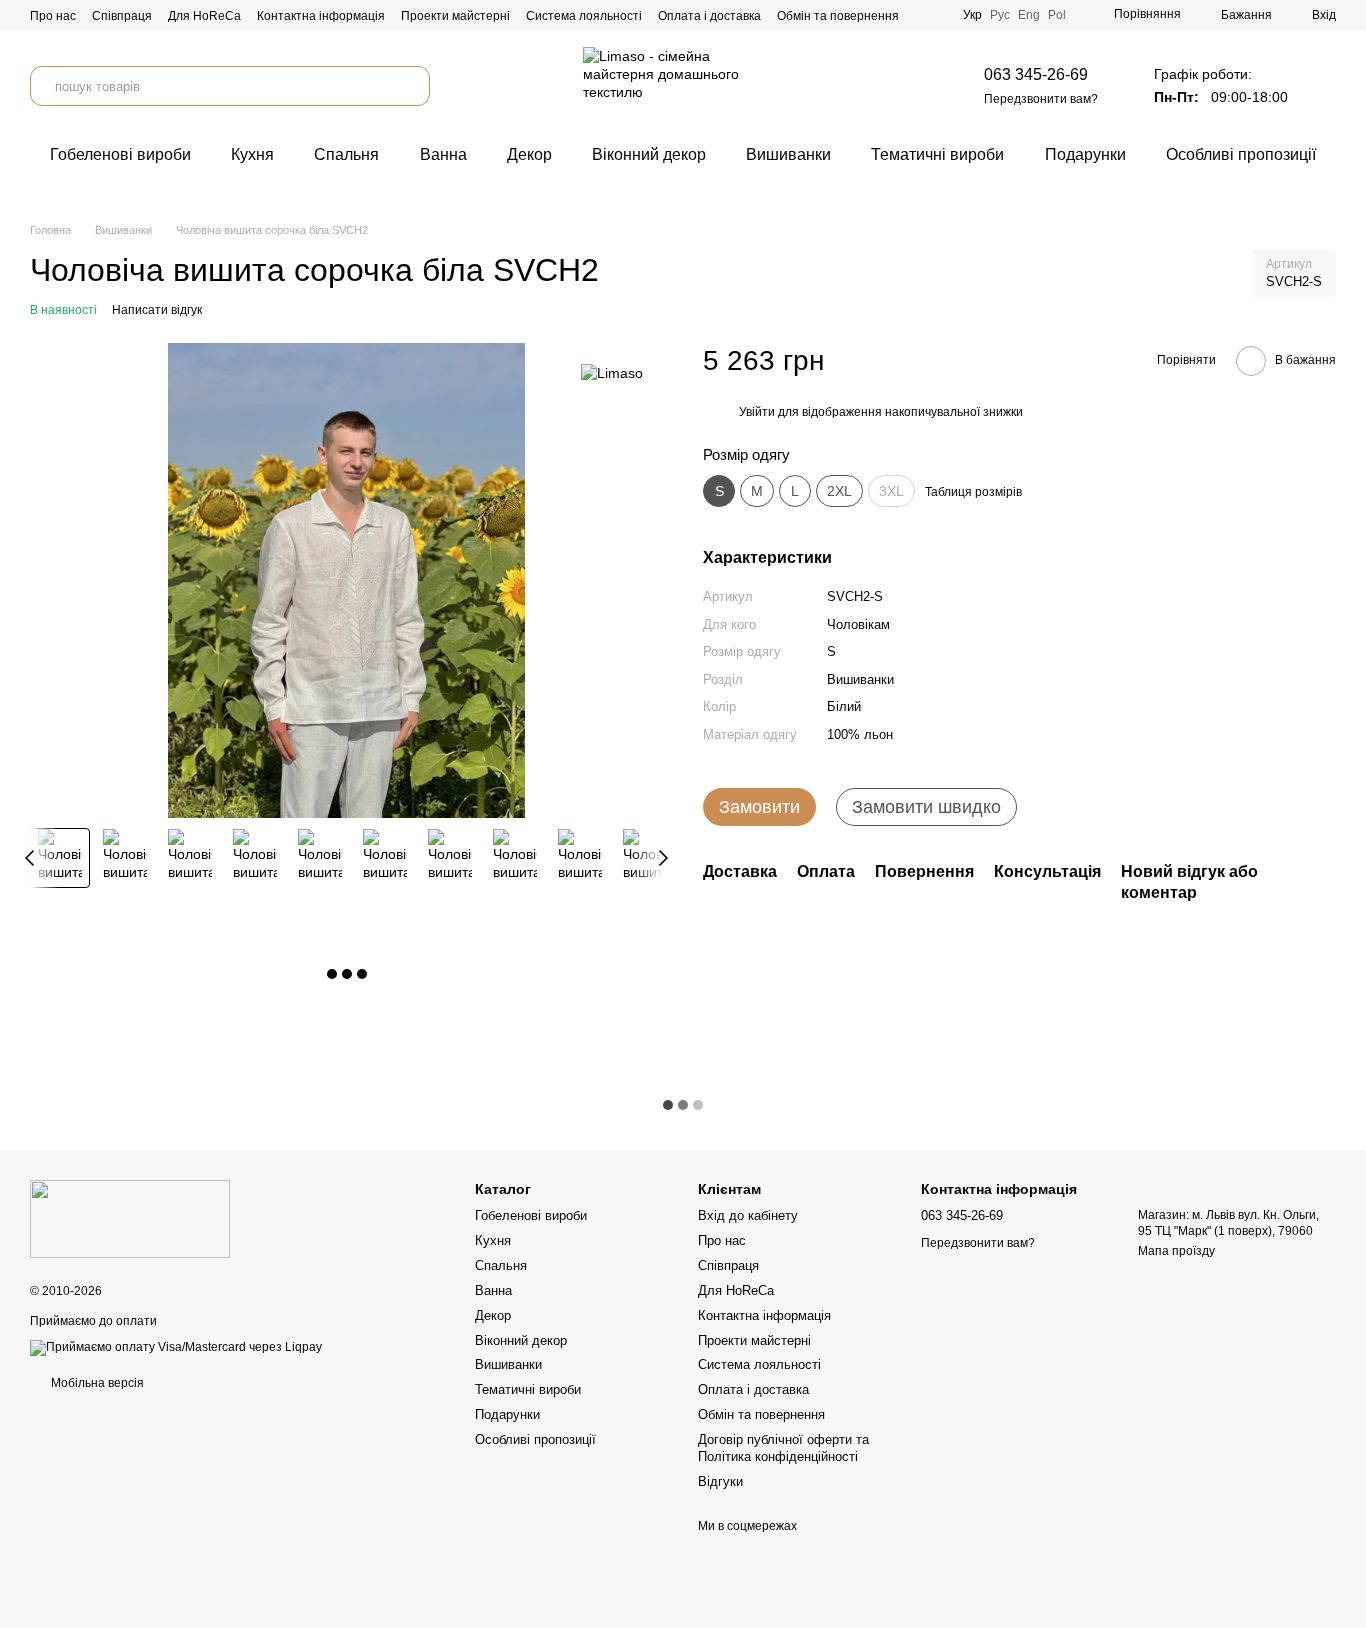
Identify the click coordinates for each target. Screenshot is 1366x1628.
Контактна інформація (321, 16)
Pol (1057, 15)
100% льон (860, 734)
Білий (844, 707)
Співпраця (122, 16)
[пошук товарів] (410, 86)
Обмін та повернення (838, 16)
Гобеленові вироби (120, 154)
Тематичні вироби (937, 154)
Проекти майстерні (455, 16)
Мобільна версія (96, 1383)
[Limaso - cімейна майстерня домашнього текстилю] (130, 1218)
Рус (1000, 15)
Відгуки (720, 1481)
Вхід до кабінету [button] (748, 1215)
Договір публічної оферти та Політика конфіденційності (783, 1448)
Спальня (346, 154)
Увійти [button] (757, 413)
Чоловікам (858, 624)
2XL (839, 491)
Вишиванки (788, 154)
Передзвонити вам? (1041, 99)
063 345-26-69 (1036, 74)
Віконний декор (649, 154)
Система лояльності (584, 16)
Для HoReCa (204, 16)
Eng (1029, 15)
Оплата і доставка (709, 16)
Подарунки (1085, 154)
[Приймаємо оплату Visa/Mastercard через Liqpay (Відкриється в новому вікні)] (176, 1347)
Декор (529, 154)
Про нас (53, 16)
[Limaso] (612, 372)
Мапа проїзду (1176, 1251)
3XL (891, 491)
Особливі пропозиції (1241, 154)
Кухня (252, 154)
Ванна (443, 154)
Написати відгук (157, 310)
